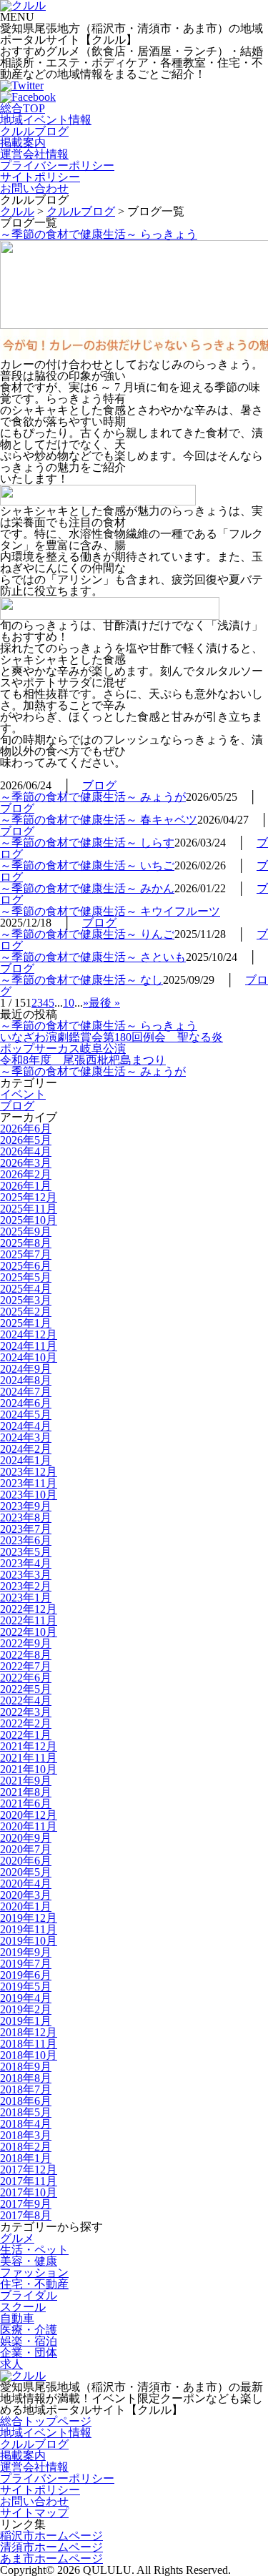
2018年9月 (26, 2067)
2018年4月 (26, 2124)
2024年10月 (29, 1357)
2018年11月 (29, 2044)
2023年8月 (26, 1518)
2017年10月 (29, 2192)
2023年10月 (29, 1495)
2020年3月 (26, 1895)
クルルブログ (34, 131)
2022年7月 (26, 1666)
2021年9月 (26, 1781)
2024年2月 (26, 1449)
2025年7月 (26, 1254)
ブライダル (29, 2295)
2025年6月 (26, 1266)
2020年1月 (26, 1906)
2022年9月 (26, 1643)
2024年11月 (29, 1346)
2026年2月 (26, 1174)
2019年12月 (29, 1918)
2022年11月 (29, 1620)
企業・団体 (29, 2353)
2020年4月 (26, 1884)
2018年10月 (29, 2055)
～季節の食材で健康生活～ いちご (87, 865)
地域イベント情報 (46, 120)
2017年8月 (26, 2215)
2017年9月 (26, 2204)
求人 (11, 2364)
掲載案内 (23, 143)
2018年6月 (26, 2101)
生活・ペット (34, 2250)
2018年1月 (26, 2158)
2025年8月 (26, 1243)
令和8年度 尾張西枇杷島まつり (83, 1060)
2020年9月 (26, 1838)
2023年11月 (29, 1483)
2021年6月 (26, 1803)
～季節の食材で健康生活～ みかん (87, 888)
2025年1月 (26, 1323)
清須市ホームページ (51, 2547)
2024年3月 (26, 1437)
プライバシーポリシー (57, 166)
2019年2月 (26, 2009)
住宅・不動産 (34, 2284)
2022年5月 (26, 1689)
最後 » (104, 1003)
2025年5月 (26, 1277)
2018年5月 (26, 2112)
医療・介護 (29, 2330)
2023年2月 (26, 1586)
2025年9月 (26, 1232)
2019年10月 (29, 1941)
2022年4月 (26, 1701)
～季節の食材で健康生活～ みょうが (93, 797)
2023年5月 (26, 1552)
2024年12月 (29, 1334)
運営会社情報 (34, 154)
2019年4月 (26, 1998)
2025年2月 (26, 1312)
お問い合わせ (34, 188)
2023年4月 (26, 1563)
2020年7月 (26, 1849)
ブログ (99, 785)
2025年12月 (29, 1197)
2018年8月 (26, 2078)
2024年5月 (26, 1415)
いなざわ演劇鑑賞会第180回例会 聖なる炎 (111, 1037)
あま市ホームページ (51, 2558)
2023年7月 (26, 1529)
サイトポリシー (40, 177)
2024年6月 (26, 1403)
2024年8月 (26, 1380)
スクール (23, 2307)
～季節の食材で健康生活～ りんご (87, 934)
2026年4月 (26, 1151)
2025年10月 (29, 1220)
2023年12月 (29, 1472)
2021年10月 (29, 1769)
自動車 (17, 2318)
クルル (17, 211)
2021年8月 (26, 1792)
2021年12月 (29, 1746)
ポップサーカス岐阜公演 (63, 1048)
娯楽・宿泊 (29, 2341)
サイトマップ (34, 2513)
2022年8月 (26, 1655)
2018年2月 (26, 2147)
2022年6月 (26, 1678)
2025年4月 (26, 1289)
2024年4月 (26, 1426)
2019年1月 (26, 2021)
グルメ (17, 2238)
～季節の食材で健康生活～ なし (81, 980)
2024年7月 (26, 1392)
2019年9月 (26, 1952)
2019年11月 (29, 1929)
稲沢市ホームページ (51, 2536)
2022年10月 (29, 1632)
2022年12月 (29, 1609)
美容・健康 (29, 2261)
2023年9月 (26, 1506)
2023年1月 (26, 1598)
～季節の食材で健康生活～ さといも (93, 957)
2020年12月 (29, 1815)
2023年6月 (26, 1540)
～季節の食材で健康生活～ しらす (87, 843)
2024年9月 (26, 1369)
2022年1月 (26, 1735)
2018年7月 (26, 2089)
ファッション (34, 2272)
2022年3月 (26, 1712)
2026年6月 (26, 1129)
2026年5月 (26, 1140)
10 (69, 1003)
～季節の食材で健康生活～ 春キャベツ (99, 820)
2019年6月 (26, 1975)
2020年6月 (26, 1861)
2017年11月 (29, 2181)
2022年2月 (26, 1723)
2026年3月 (26, 1163)
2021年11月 (29, 1758)
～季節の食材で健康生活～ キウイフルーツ (110, 911)
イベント (23, 1094)
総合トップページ (46, 2421)
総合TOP (23, 108)
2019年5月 (26, 1987)
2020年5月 (26, 1872)
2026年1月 (26, 1186)
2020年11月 (29, 1826)
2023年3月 (26, 1575)
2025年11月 (29, 1209)
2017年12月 (29, 2170)
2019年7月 (26, 1964)
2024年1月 (26, 1460)
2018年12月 (29, 2032)
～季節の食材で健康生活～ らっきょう (99, 234)
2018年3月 (26, 2135)
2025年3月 (26, 1300)
